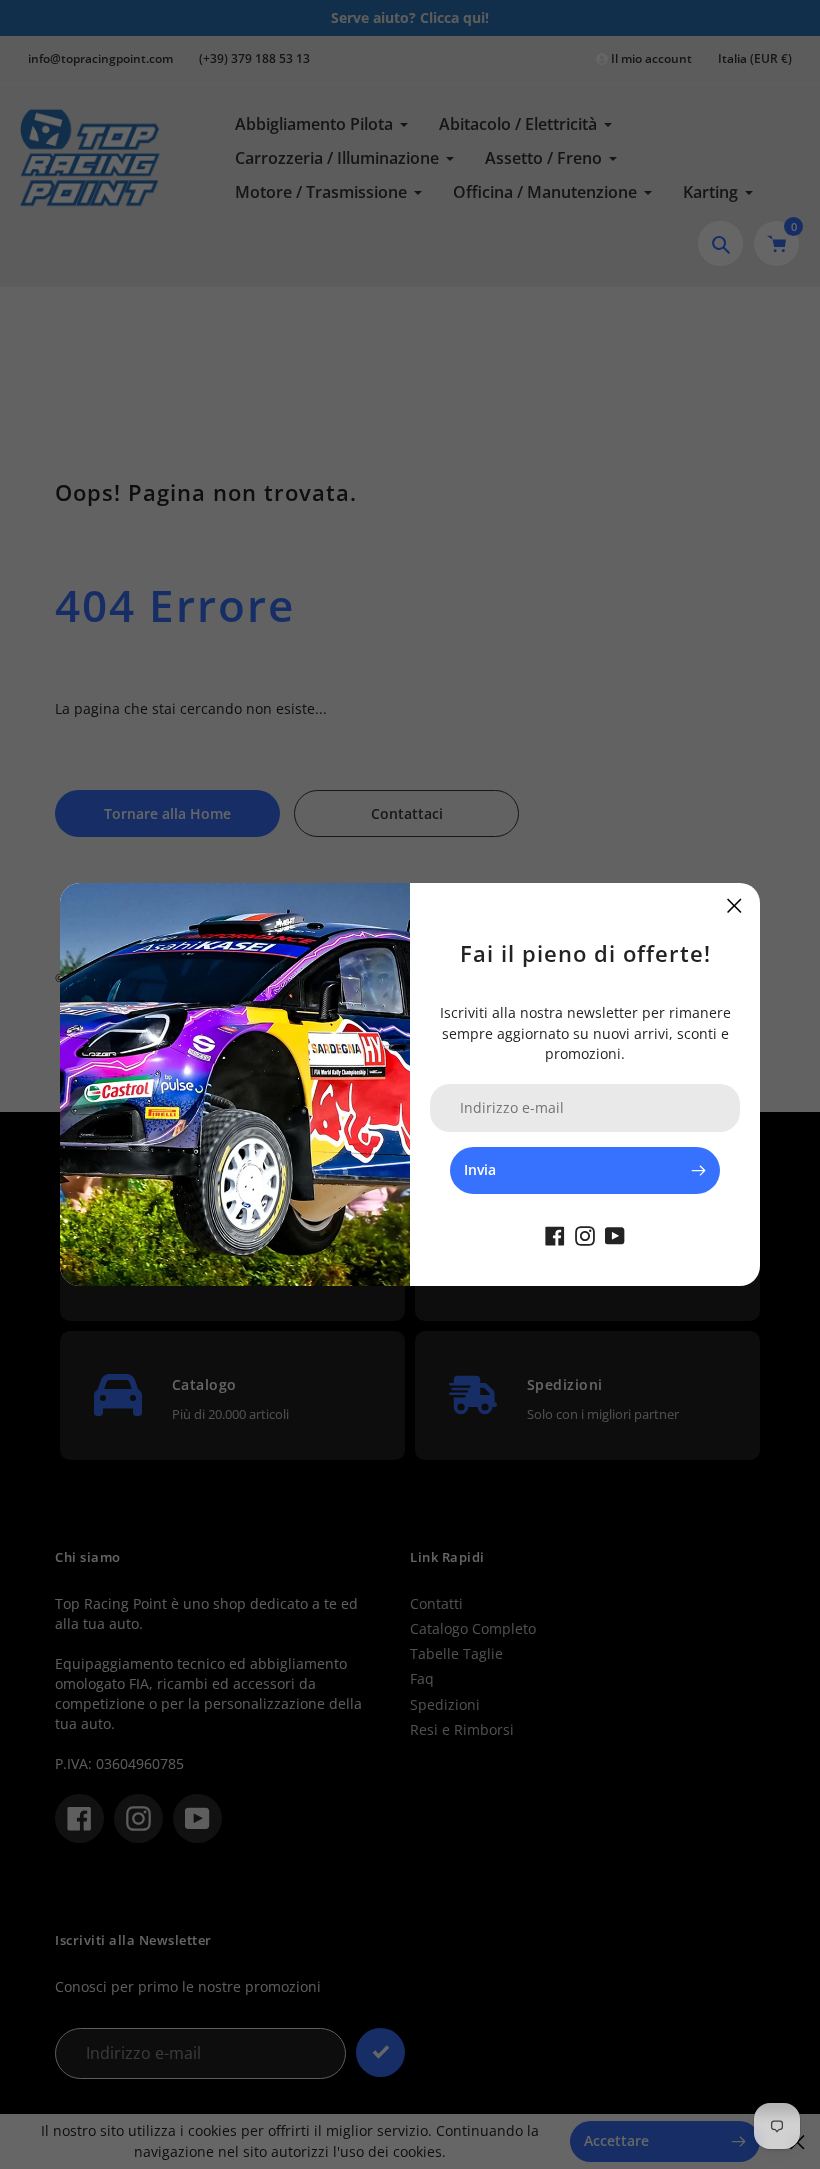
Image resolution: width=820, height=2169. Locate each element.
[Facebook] (555, 1234)
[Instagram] (585, 1234)
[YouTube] (615, 1234)
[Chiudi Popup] (734, 905)
